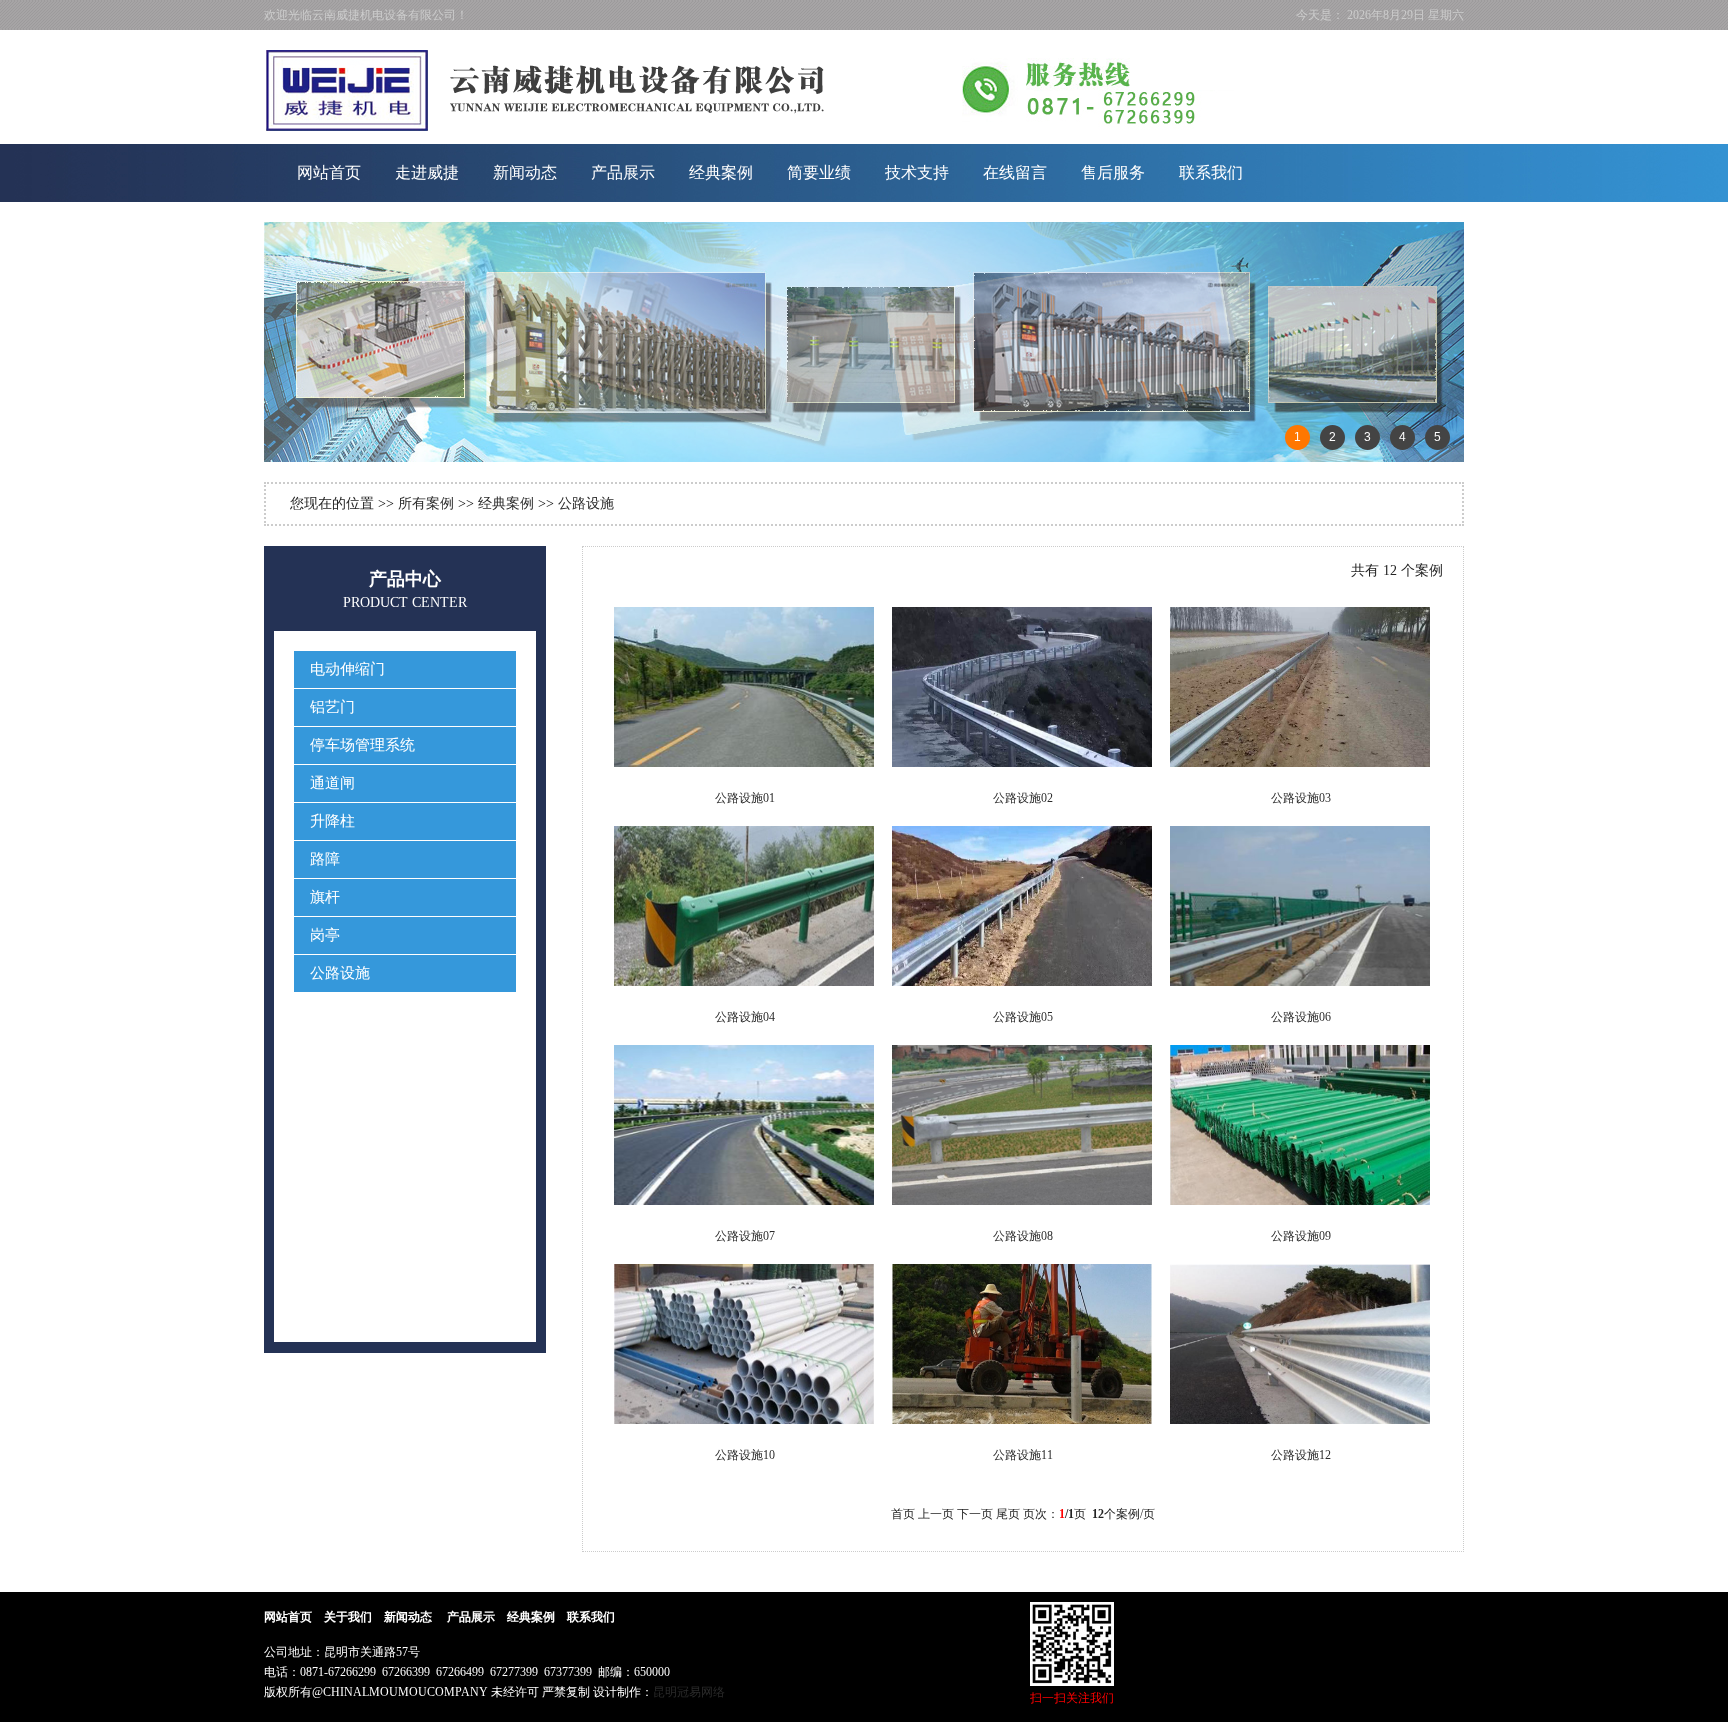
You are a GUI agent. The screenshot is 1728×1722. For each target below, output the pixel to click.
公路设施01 (745, 798)
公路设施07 (745, 1236)
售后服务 (1113, 172)
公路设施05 (1023, 1017)
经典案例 (721, 172)
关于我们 (348, 1617)
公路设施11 (1023, 1455)
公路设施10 (745, 1455)
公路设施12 (1301, 1455)
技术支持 (917, 172)
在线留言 (1015, 172)
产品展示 (623, 172)
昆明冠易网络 (689, 1692)
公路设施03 (1301, 798)
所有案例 (426, 503)
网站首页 (329, 172)
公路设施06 (1301, 1017)
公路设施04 (745, 1017)
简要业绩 (819, 172)
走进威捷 (427, 172)
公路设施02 (1023, 798)
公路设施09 (1301, 1236)
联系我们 (1211, 172)
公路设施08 (1023, 1236)
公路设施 (586, 503)
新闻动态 (525, 172)
